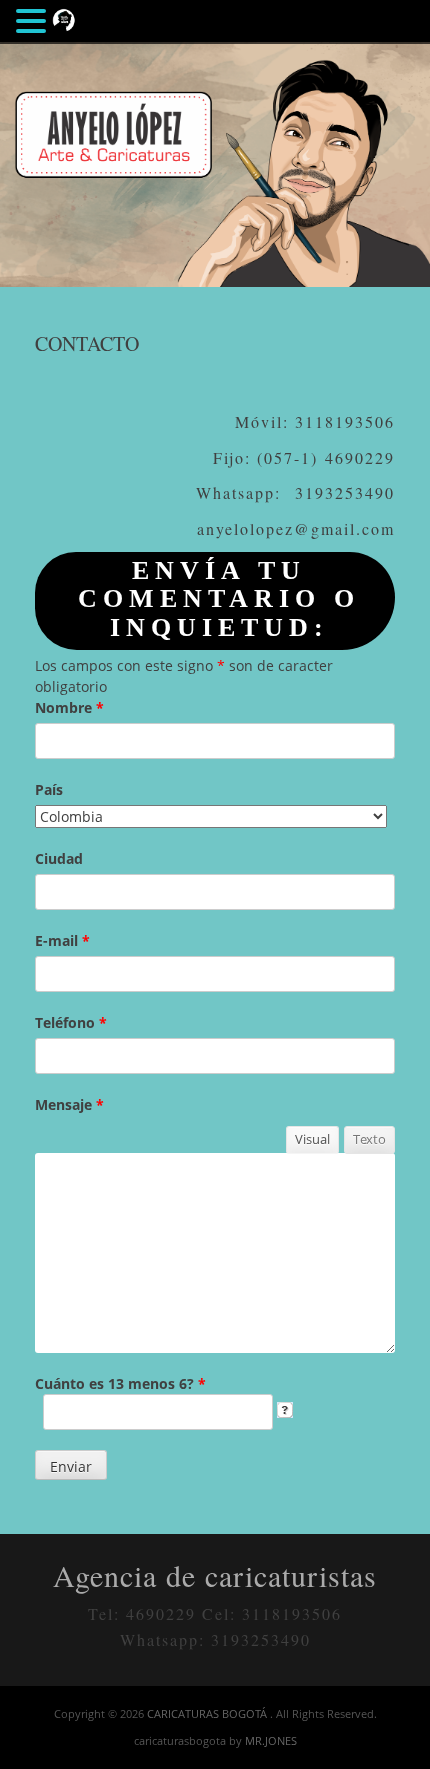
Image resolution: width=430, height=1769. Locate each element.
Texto (369, 1139)
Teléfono (71, 1022)
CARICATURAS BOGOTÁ (208, 1713)
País (49, 789)
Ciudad (59, 858)
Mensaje (69, 1104)
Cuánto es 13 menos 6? (120, 1383)
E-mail (62, 940)
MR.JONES (271, 1740)
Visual (312, 1139)
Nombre (69, 707)
